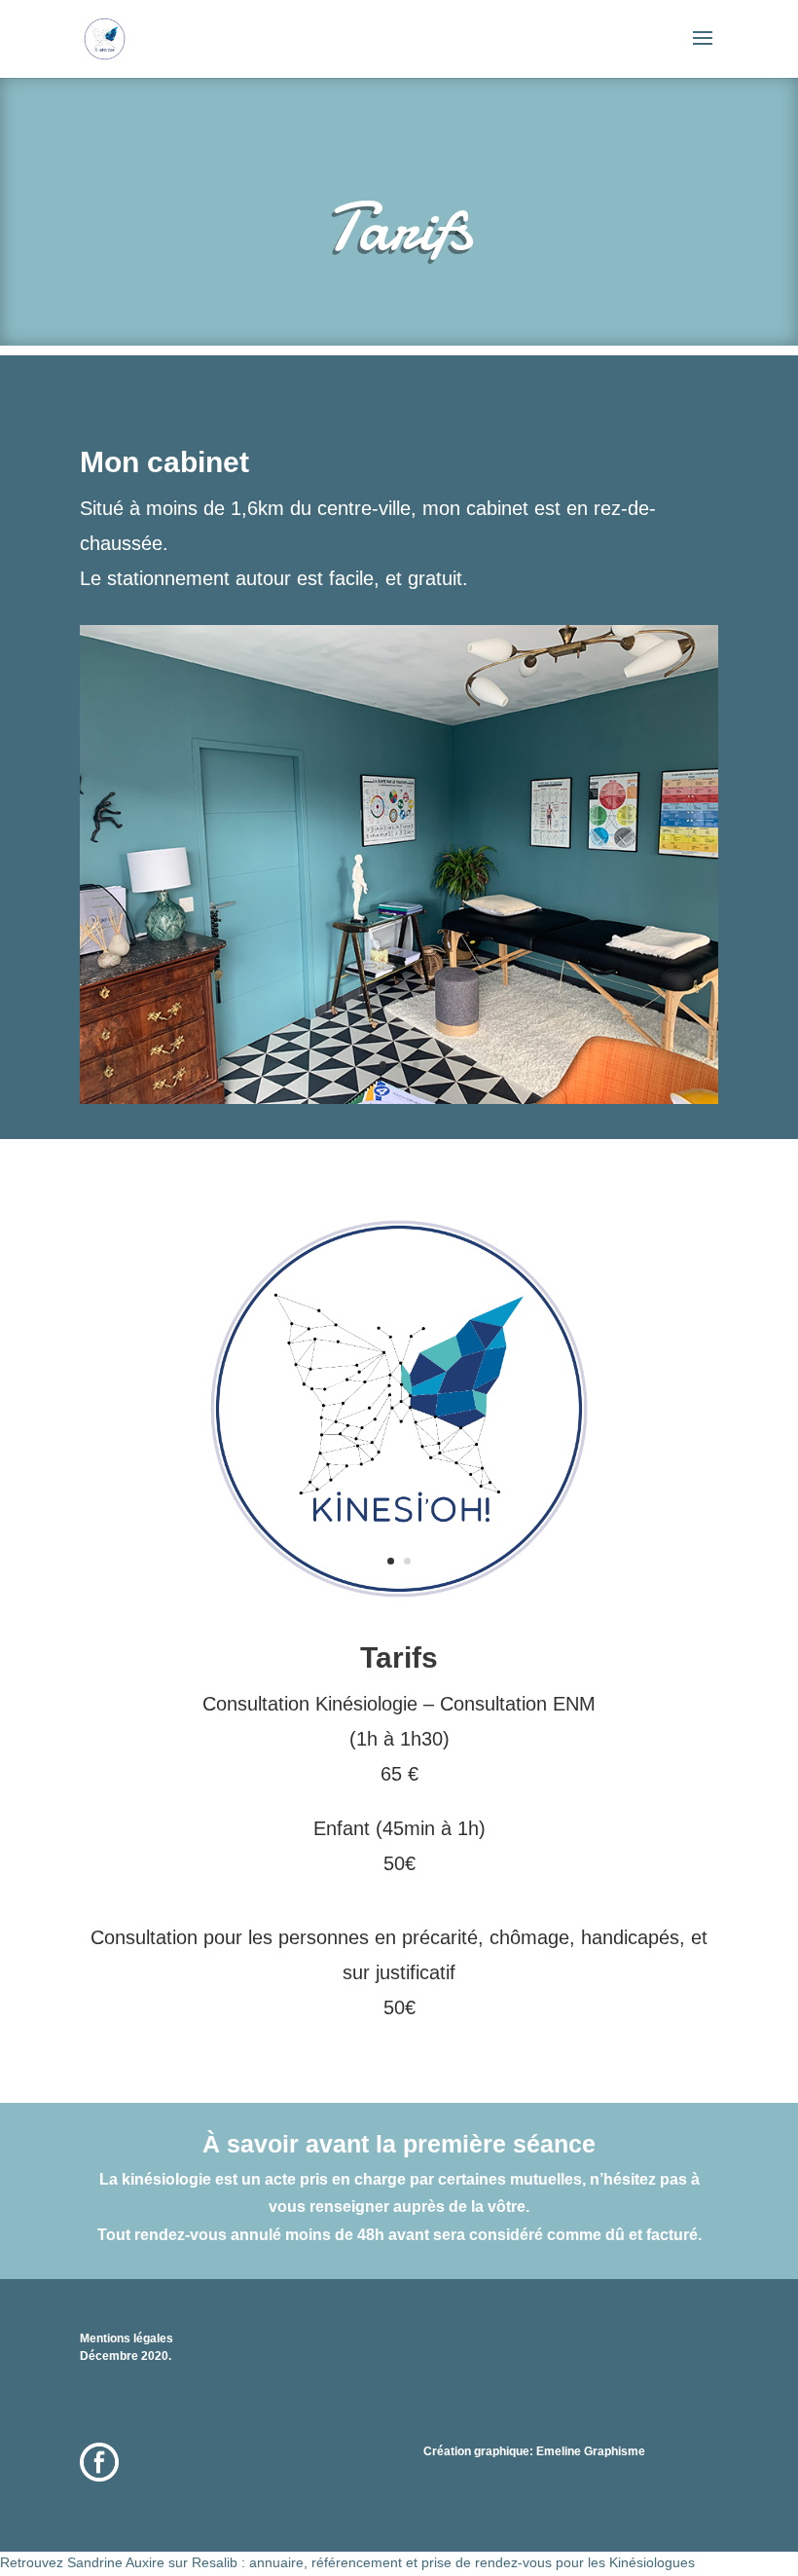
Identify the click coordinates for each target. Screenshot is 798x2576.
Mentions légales (127, 2338)
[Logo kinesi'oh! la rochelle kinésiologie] (399, 1596)
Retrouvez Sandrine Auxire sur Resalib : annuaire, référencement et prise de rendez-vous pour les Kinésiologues (347, 2562)
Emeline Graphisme (591, 2451)
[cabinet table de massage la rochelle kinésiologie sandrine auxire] (399, 1099)
